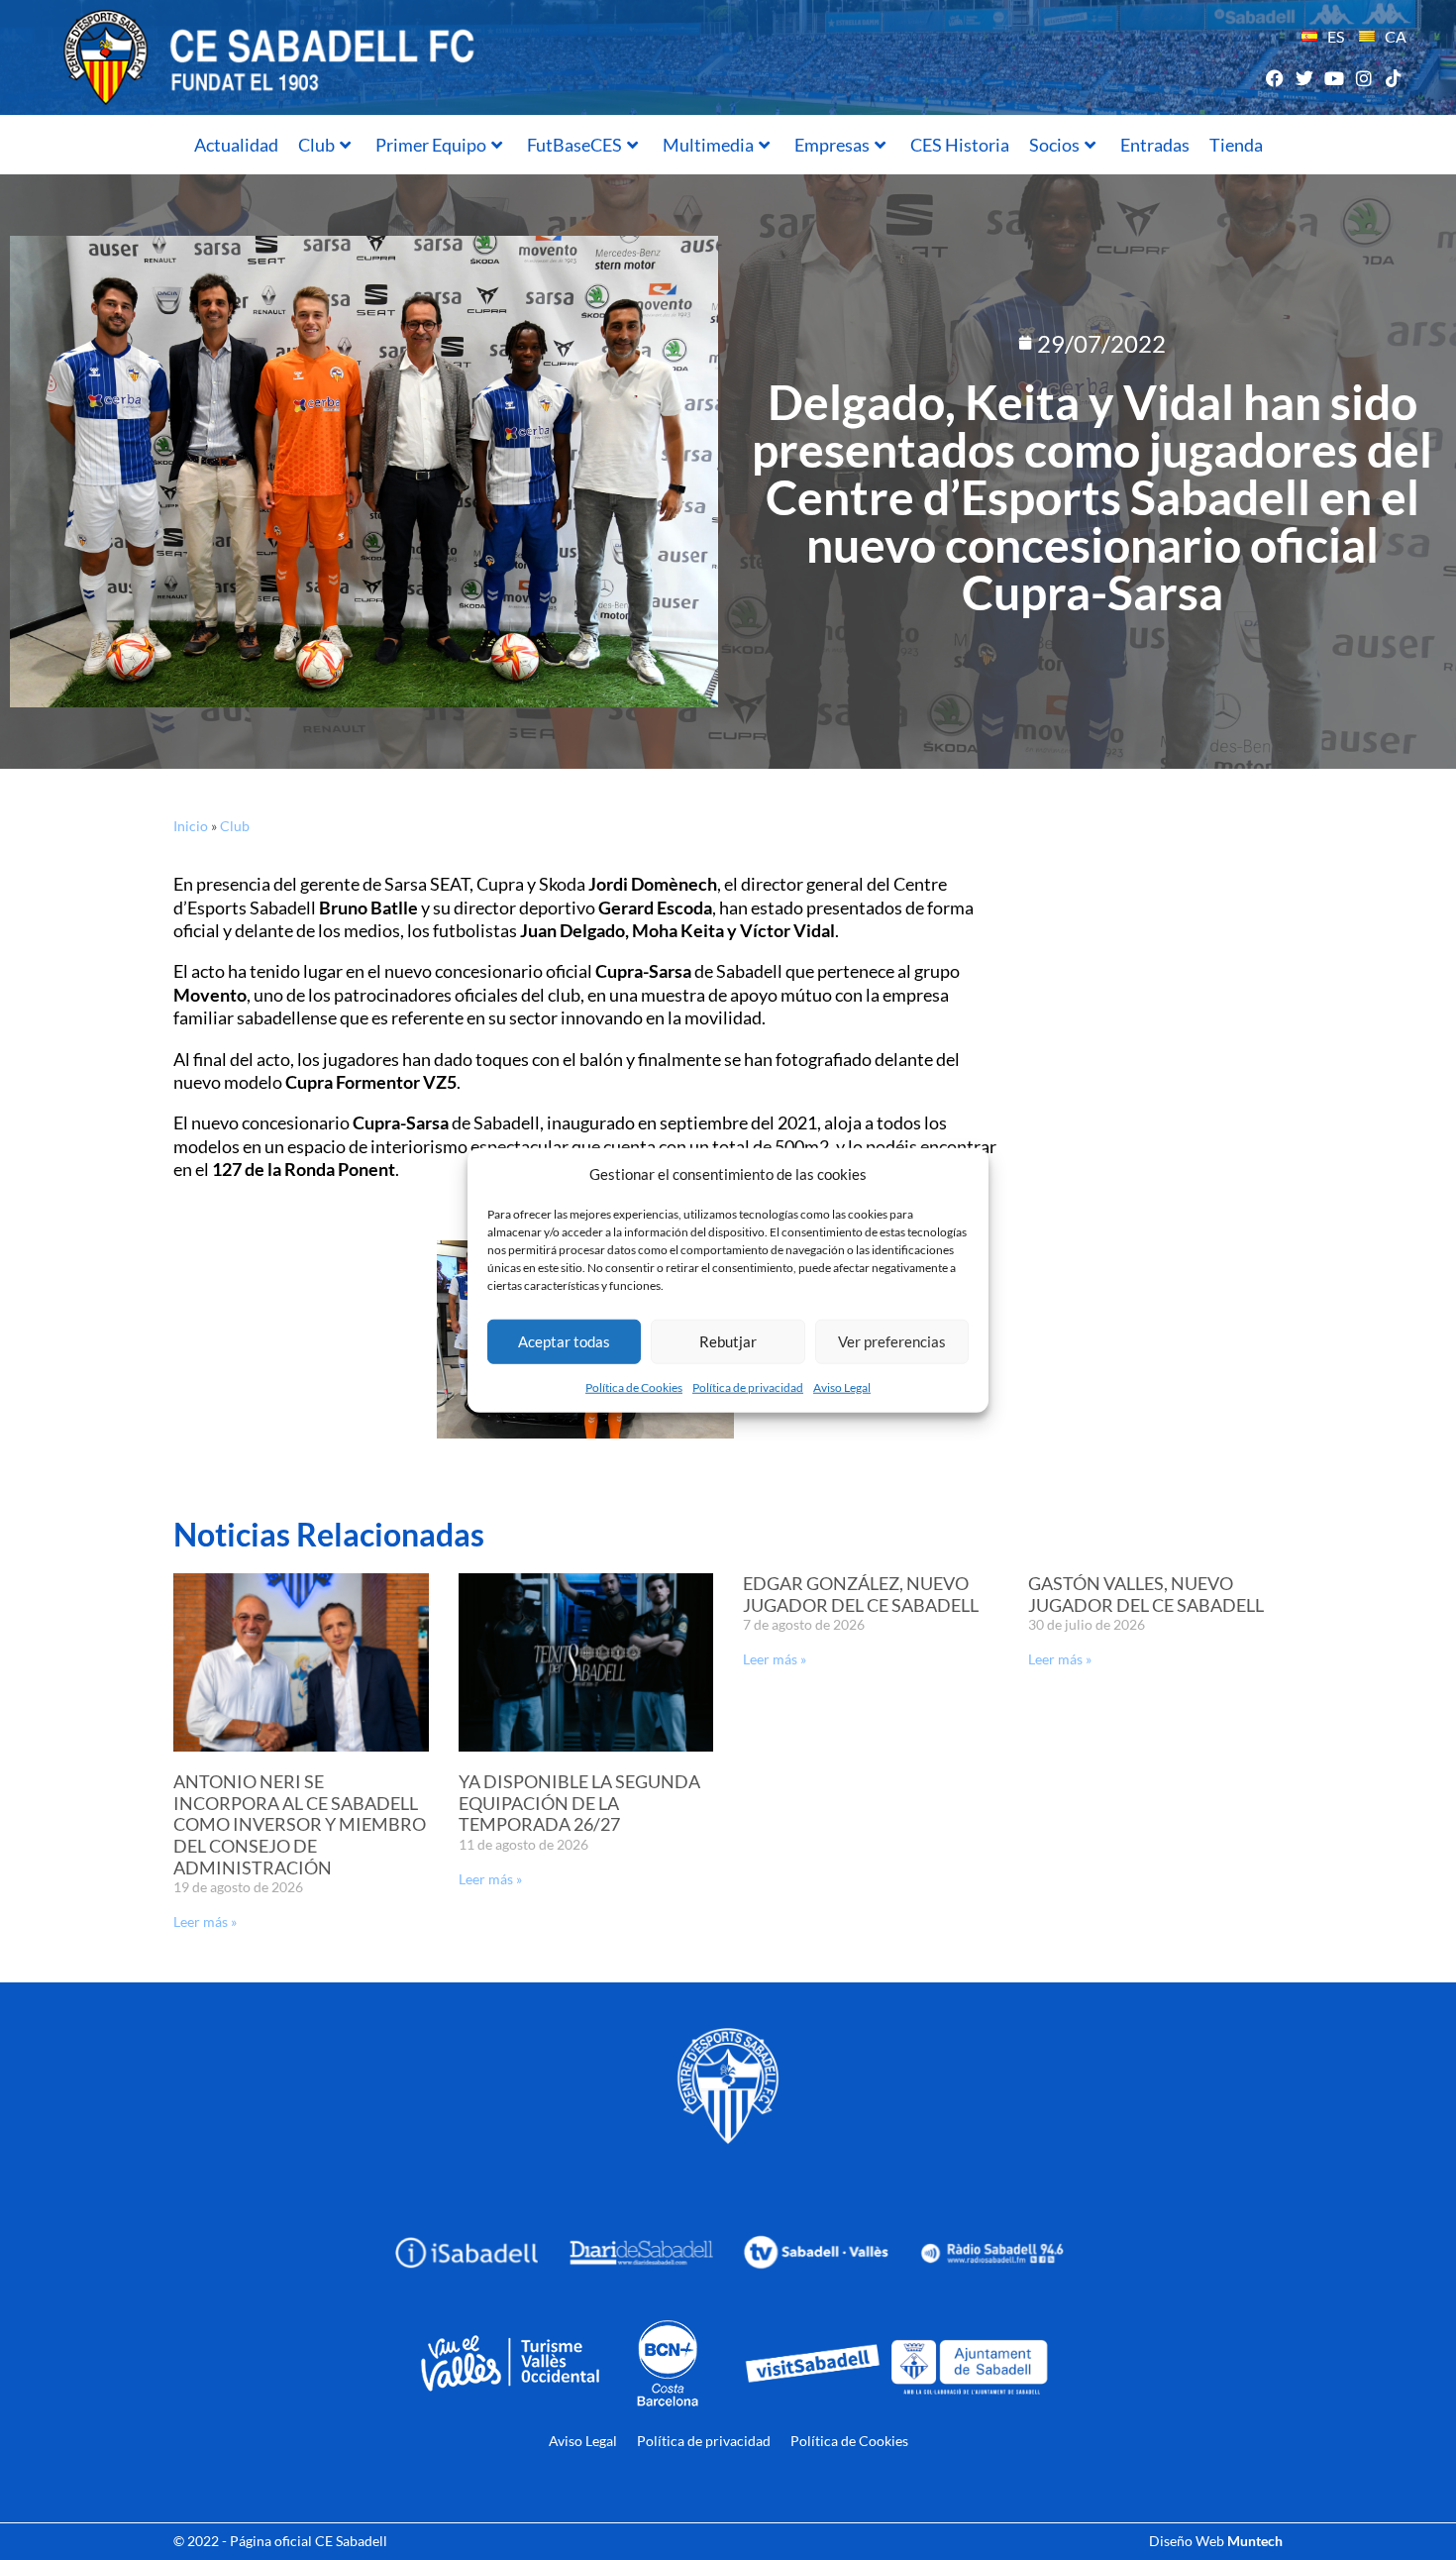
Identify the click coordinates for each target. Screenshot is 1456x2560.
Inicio (191, 826)
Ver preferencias (892, 1341)
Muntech (1255, 2541)
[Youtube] (1334, 78)
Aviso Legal (842, 1387)
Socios (1054, 145)
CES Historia (960, 145)
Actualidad (236, 145)
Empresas (832, 145)
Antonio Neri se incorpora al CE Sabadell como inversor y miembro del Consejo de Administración (300, 1824)
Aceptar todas (564, 1341)
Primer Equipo (431, 145)
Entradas (1155, 145)
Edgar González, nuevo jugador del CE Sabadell (861, 1594)
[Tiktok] (1394, 78)
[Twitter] (1304, 78)
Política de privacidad (748, 1387)
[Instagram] (1364, 78)
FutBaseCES (574, 145)
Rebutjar (728, 1341)
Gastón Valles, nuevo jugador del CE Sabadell (1146, 1594)
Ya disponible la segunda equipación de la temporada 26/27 (579, 1803)
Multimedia (708, 145)
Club (316, 145)
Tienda (1236, 145)
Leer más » (205, 1921)
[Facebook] (1274, 78)
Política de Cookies (634, 1387)
